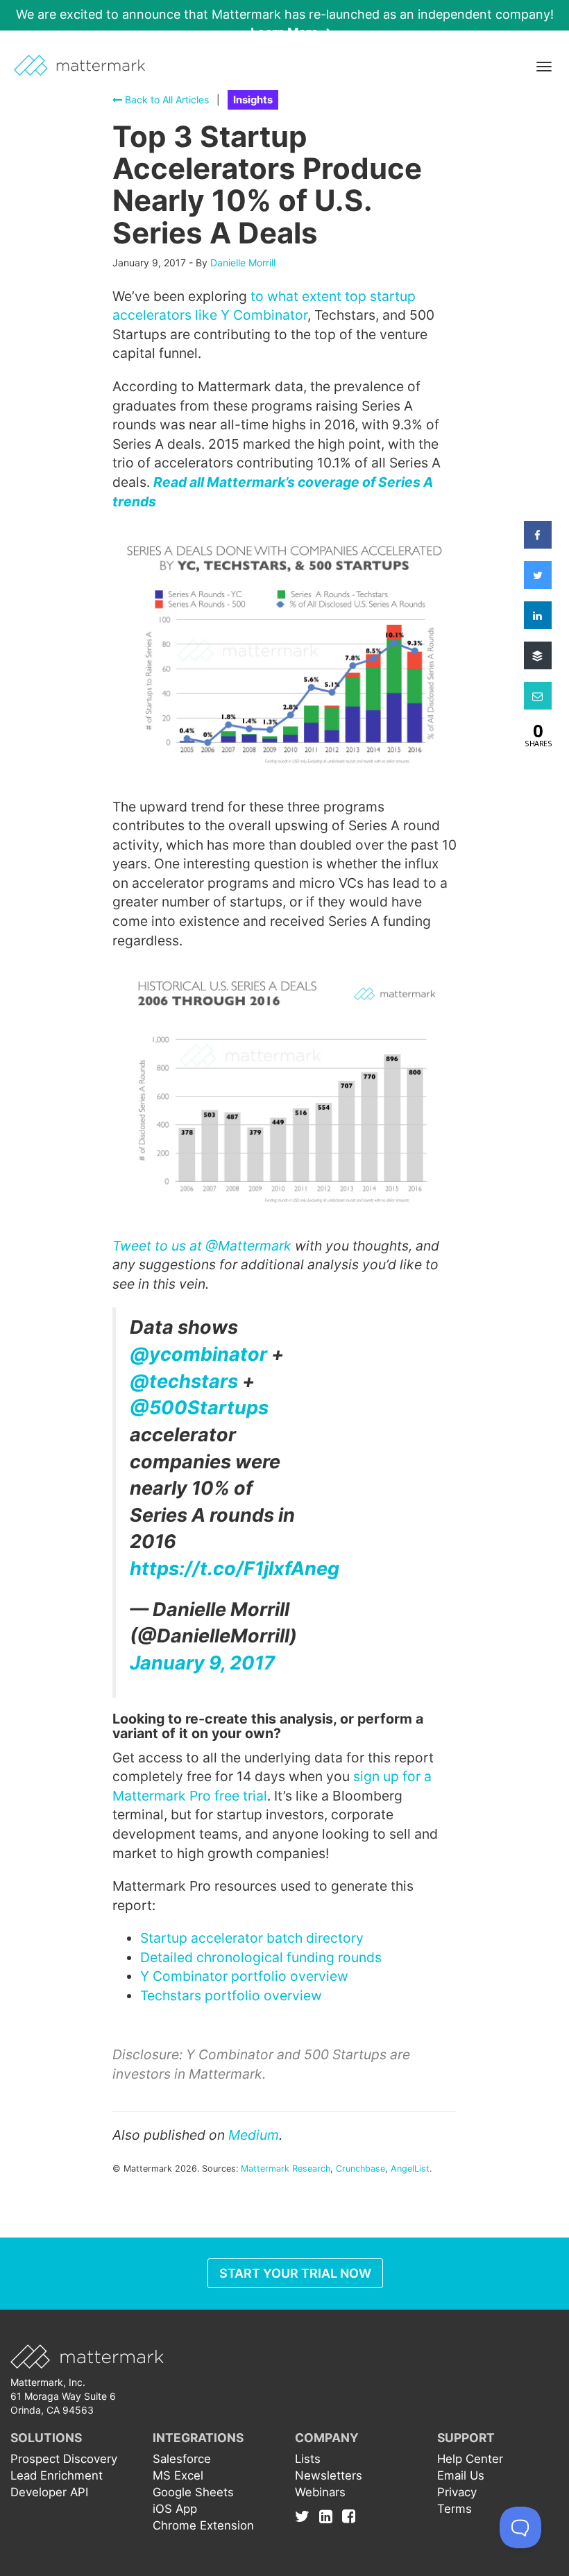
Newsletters (329, 2475)
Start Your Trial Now (295, 2273)
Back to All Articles (165, 100)
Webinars (320, 2492)
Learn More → (292, 32)
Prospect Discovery (64, 2459)
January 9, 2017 (202, 1663)
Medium (254, 2135)
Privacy (457, 2492)
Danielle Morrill (243, 263)
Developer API (49, 2492)
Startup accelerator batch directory (252, 1938)
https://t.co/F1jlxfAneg (235, 1569)
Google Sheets (193, 2492)
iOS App (175, 2509)
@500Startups (199, 1408)
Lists (308, 2459)
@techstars (184, 1381)
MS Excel (178, 2475)
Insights (253, 100)
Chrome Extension (203, 2525)
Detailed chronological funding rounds (261, 1957)
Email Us (461, 2475)
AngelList (410, 2169)
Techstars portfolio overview (231, 1995)
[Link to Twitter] (306, 2516)
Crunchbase (360, 2169)
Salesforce (182, 2459)
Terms (455, 2509)
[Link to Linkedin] (329, 2516)
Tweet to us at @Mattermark (202, 1246)
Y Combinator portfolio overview (244, 1976)
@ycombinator (198, 1354)
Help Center (470, 2459)
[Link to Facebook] (349, 2516)
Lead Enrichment (57, 2475)
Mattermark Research (286, 2169)
